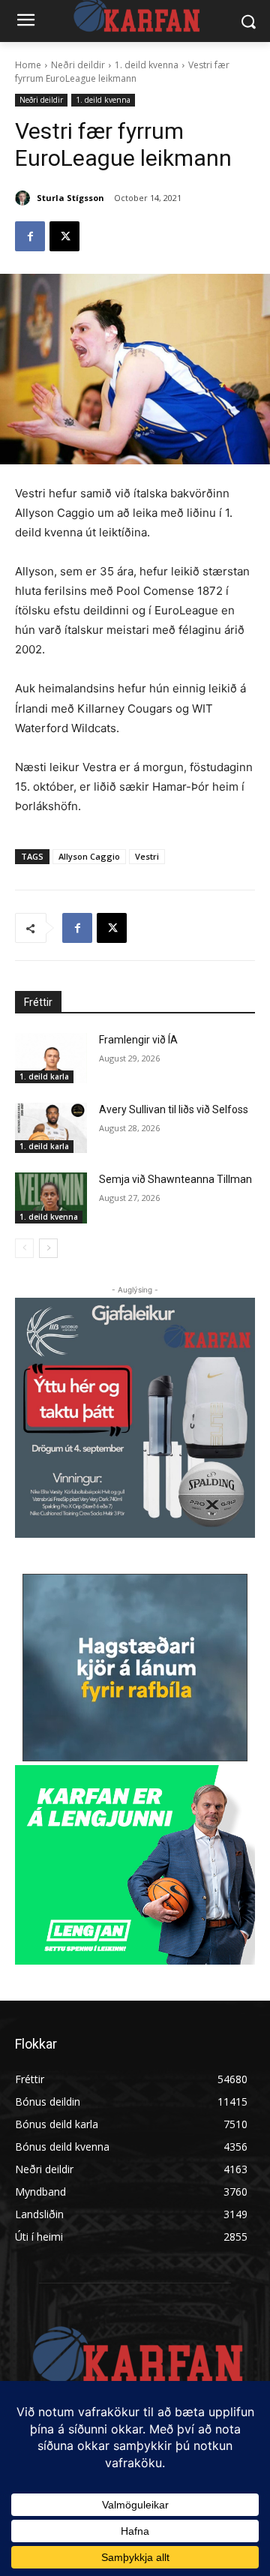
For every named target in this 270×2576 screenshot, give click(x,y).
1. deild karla (44, 1076)
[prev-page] (24, 1248)
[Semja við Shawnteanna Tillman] (51, 1198)
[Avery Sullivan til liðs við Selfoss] (51, 1128)
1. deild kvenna (147, 65)
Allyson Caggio (89, 856)
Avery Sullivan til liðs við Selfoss (174, 1109)
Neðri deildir (78, 65)
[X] (64, 236)
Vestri (147, 856)
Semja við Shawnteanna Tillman (175, 1179)
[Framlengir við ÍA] (51, 1058)
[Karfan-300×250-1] (135, 1865)
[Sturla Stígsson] (25, 198)
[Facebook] (30, 236)
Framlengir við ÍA (138, 1040)
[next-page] (48, 1248)
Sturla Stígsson (70, 198)
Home (28, 65)
